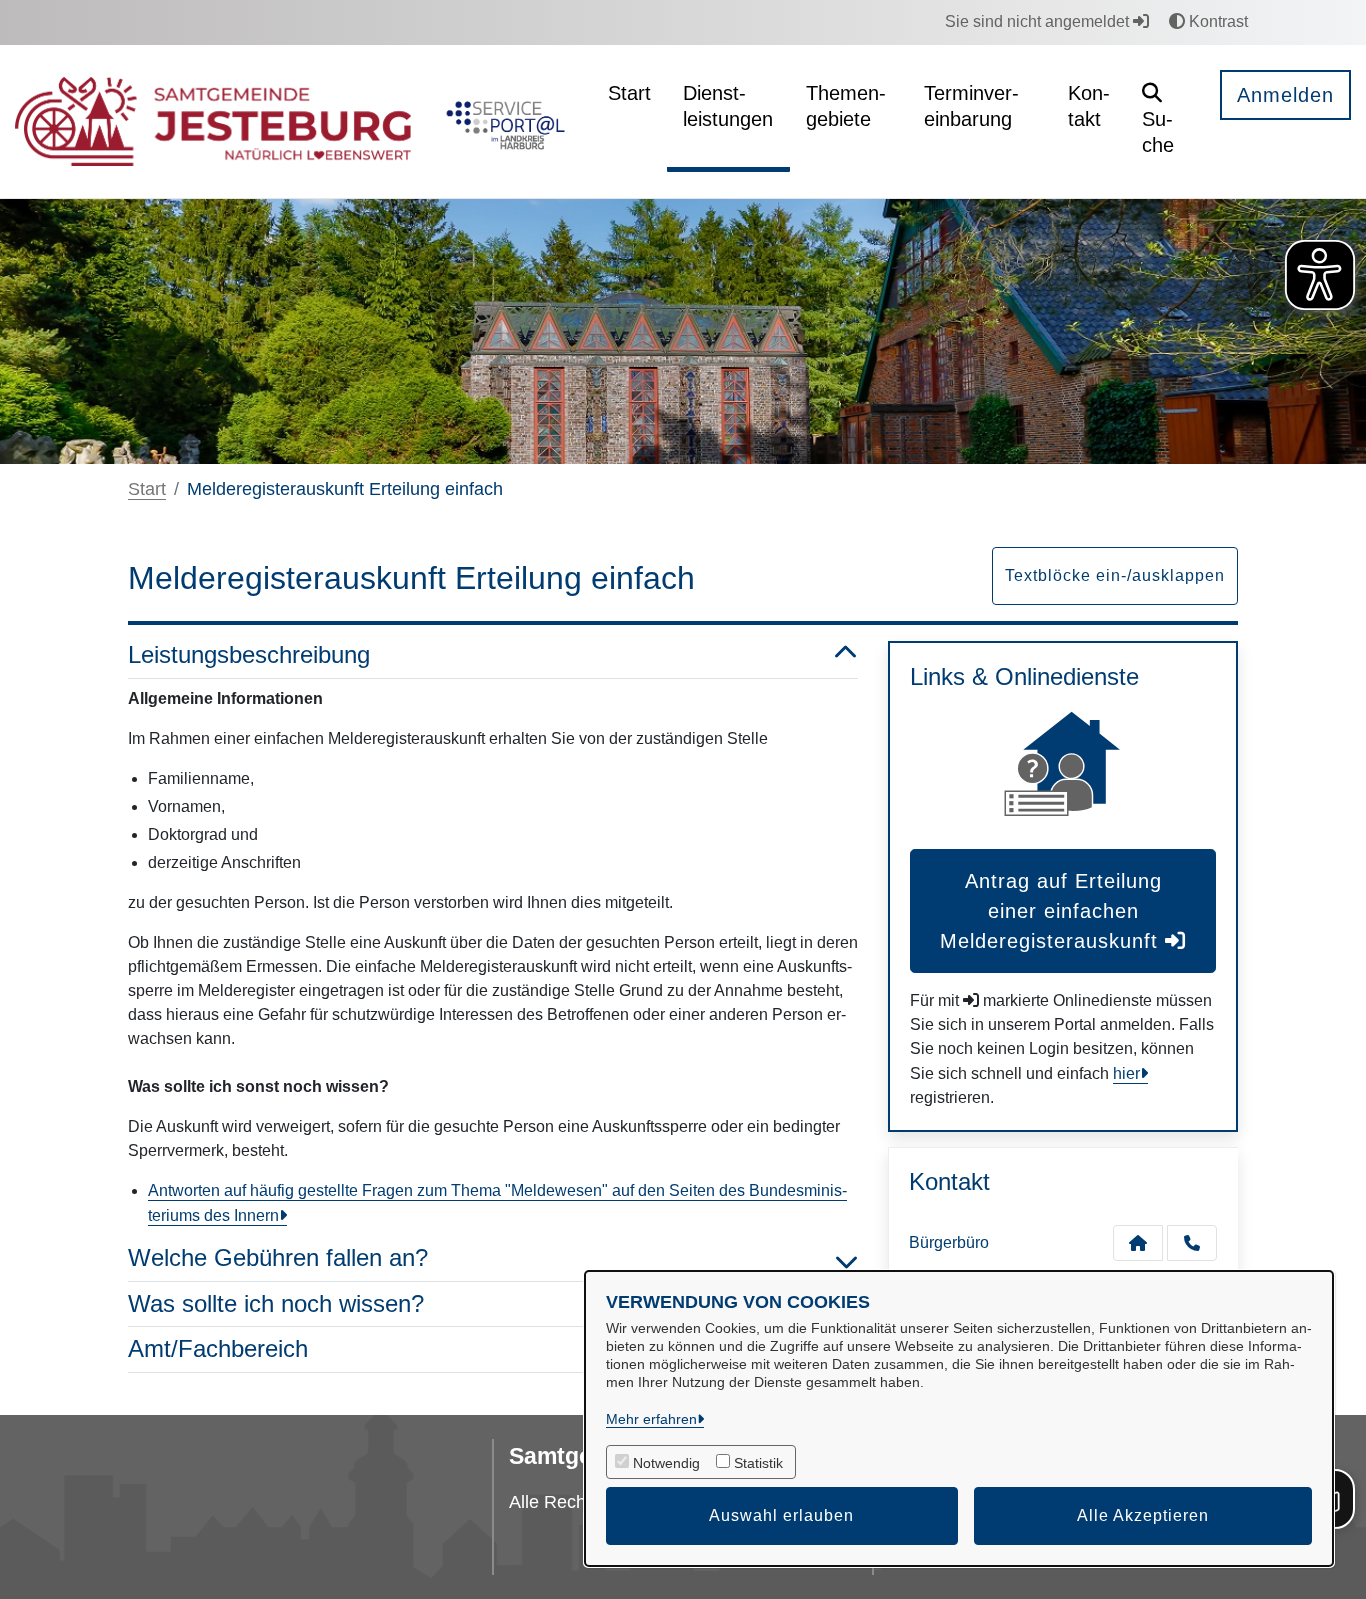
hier (1126, 1073)
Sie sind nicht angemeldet (1039, 21)
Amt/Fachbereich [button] (218, 1348)
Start (147, 489)
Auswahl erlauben (781, 1515)
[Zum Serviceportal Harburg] (501, 122)
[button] (1165, 121)
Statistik (758, 1463)
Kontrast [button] (1216, 21)
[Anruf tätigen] (1192, 1243)
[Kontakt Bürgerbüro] (1138, 1243)
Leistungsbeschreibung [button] (249, 654)
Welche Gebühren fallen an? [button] (278, 1257)
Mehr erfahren (651, 1419)
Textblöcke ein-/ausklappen (1115, 575)
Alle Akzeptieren (1143, 1515)
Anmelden (1285, 95)
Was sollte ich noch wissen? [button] (276, 1303)
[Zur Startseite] (213, 122)
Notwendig (666, 1463)
